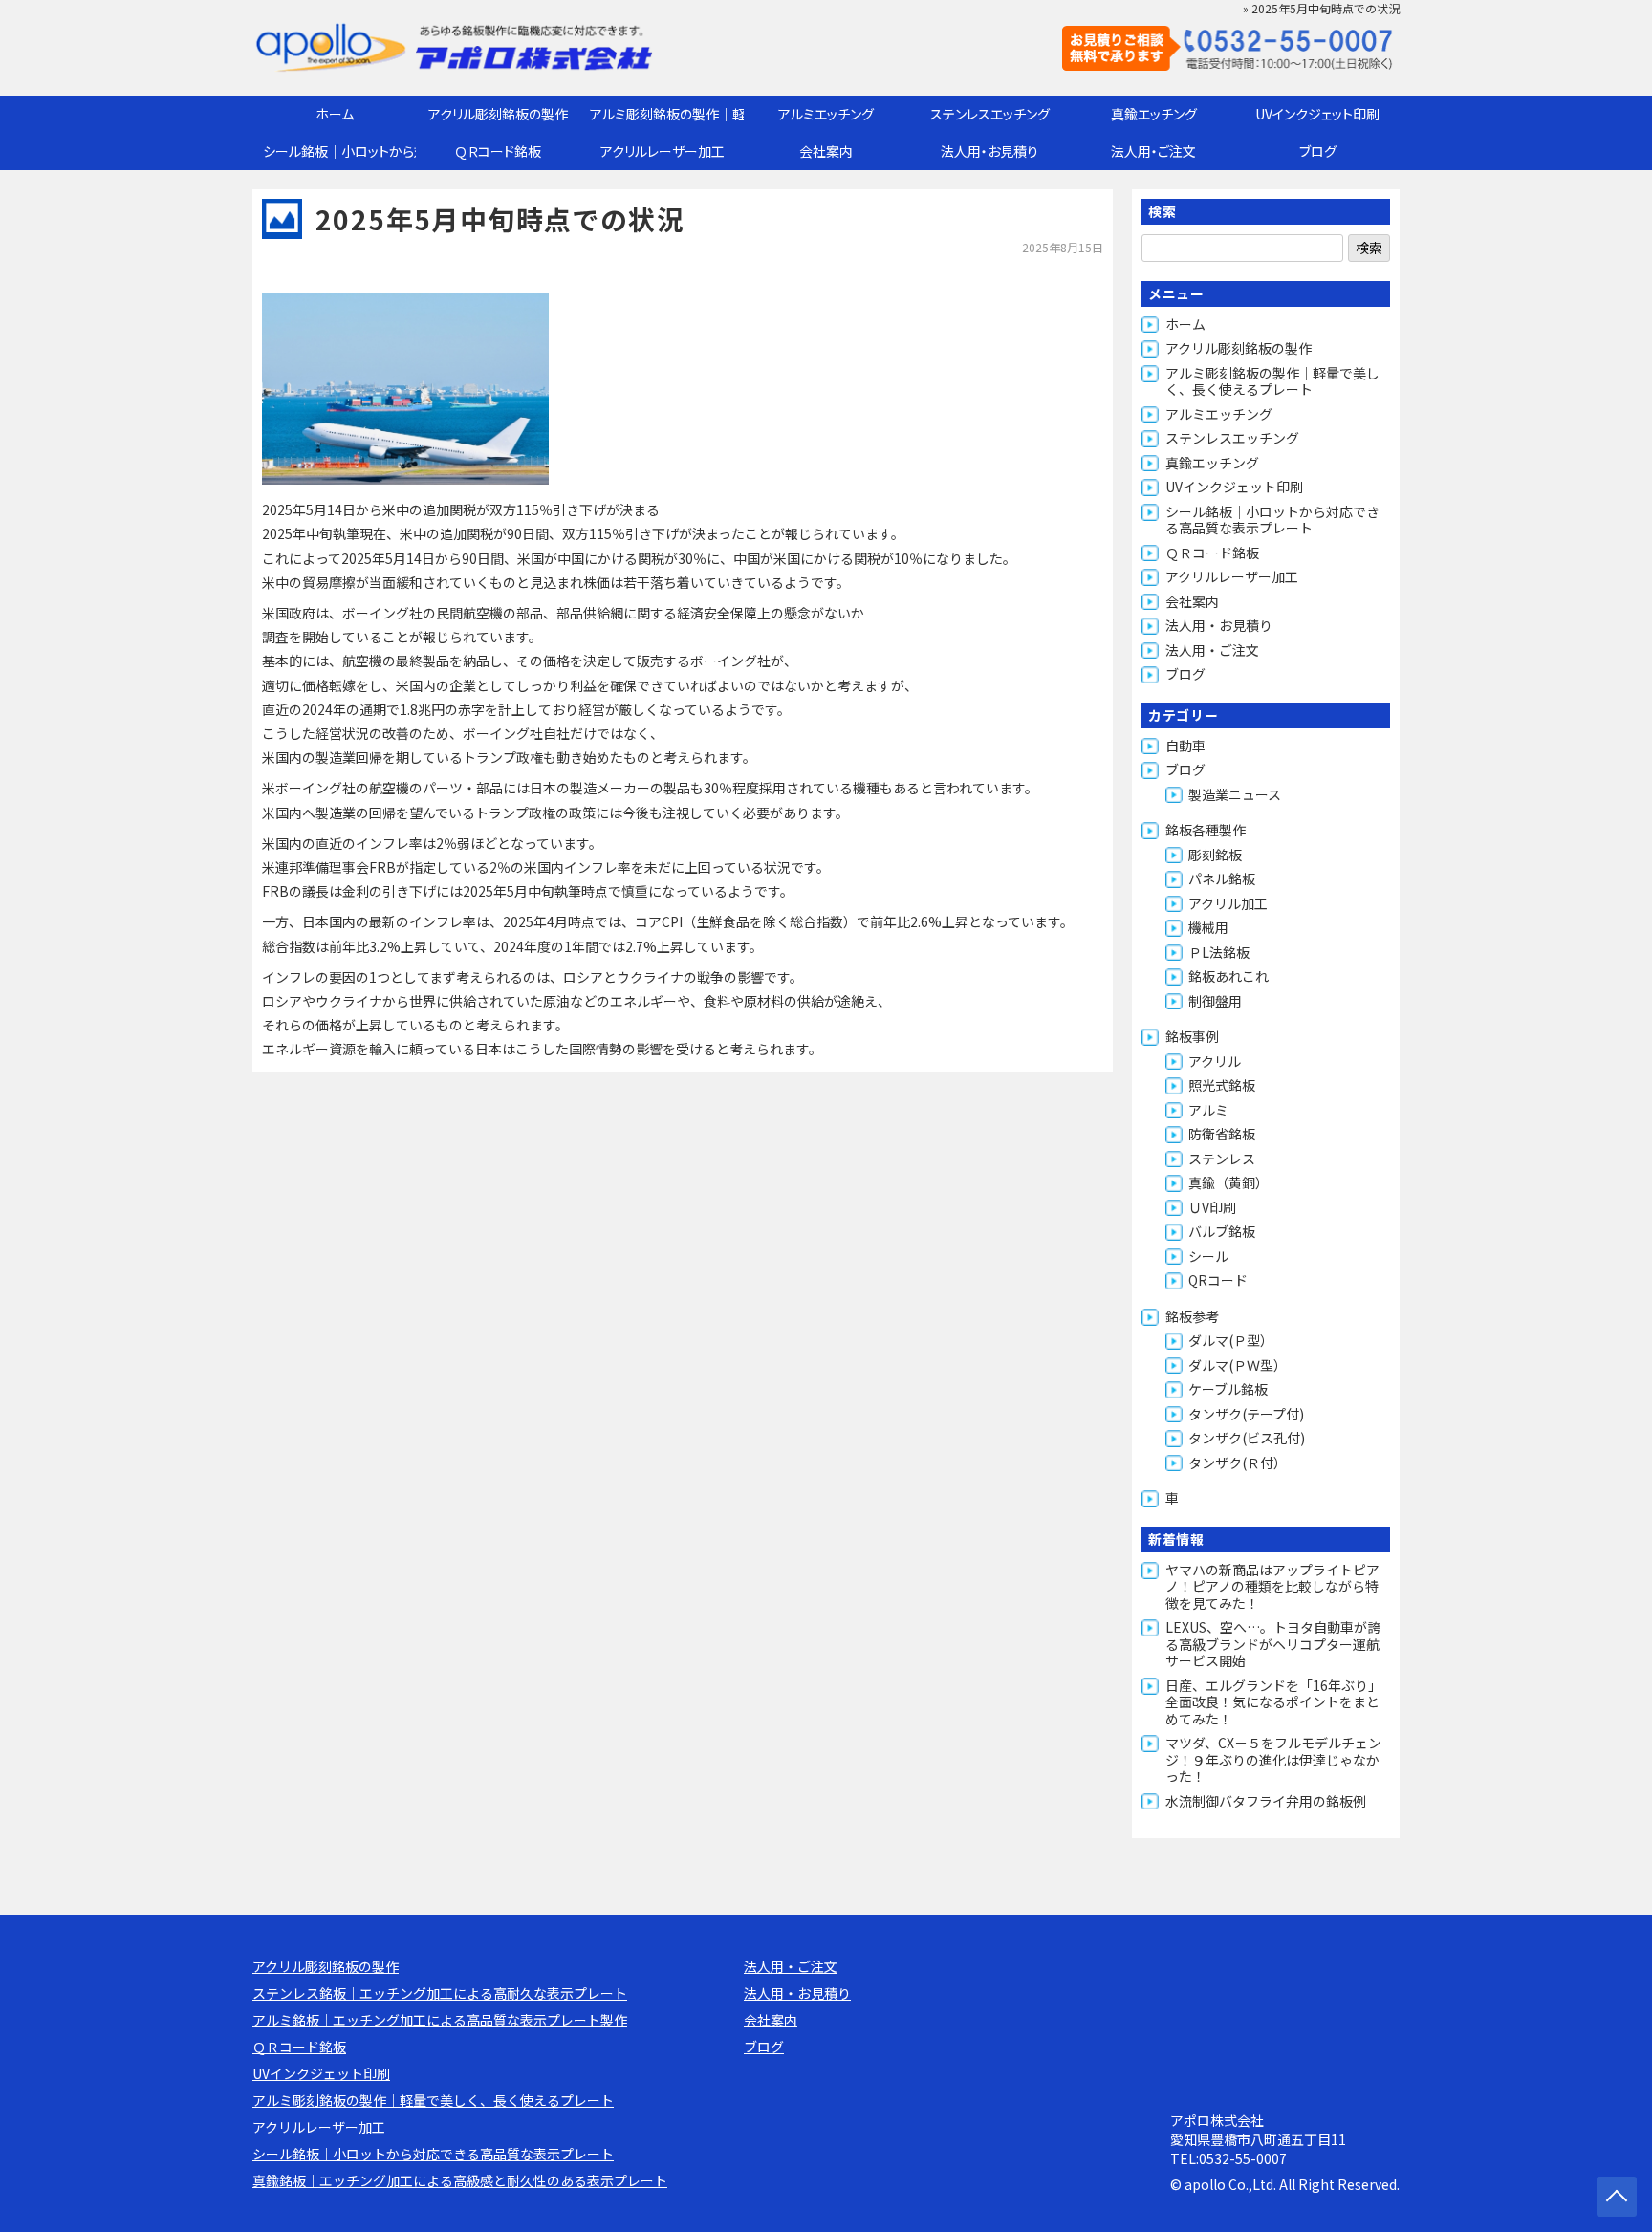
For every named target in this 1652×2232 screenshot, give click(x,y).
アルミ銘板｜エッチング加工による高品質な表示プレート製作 (440, 2020)
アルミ (1208, 1110)
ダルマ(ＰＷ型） (1238, 1365)
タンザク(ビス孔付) (1247, 1438)
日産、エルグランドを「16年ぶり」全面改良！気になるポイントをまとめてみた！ (1273, 1702)
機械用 (1208, 927)
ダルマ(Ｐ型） (1231, 1340)
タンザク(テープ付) (1246, 1414)
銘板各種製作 (1206, 830)
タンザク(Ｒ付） (1238, 1463)
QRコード (1218, 1280)
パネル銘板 (1222, 878)
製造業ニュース (1235, 794)
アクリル (1215, 1061)
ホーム (335, 114)
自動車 (1185, 746)
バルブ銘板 (1222, 1231)
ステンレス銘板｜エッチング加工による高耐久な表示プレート (440, 1993)
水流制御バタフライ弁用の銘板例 (1266, 1801)
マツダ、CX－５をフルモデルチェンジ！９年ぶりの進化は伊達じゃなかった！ (1273, 1759)
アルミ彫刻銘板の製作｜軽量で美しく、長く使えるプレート (667, 114)
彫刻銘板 (1215, 855)
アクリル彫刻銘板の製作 (498, 114)
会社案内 (826, 151)
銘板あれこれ (1228, 976)
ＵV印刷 (1212, 1207)
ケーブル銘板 (1228, 1389)
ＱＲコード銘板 (498, 151)
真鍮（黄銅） (1228, 1182)
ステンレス (1222, 1159)
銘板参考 (1192, 1316)
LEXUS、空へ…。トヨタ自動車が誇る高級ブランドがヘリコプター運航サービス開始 (1273, 1644)
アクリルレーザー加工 (663, 151)
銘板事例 (1192, 1036)
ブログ (1318, 151)
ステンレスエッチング (990, 114)
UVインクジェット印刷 (1317, 114)
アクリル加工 (1228, 903)
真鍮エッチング (1154, 114)
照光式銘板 (1222, 1085)
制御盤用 (1215, 1001)
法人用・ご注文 (1153, 151)
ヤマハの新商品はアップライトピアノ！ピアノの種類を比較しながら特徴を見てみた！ (1272, 1586)
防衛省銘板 (1222, 1134)
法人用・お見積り (989, 151)
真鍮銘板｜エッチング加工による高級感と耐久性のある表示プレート (460, 2180)
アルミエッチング (826, 114)
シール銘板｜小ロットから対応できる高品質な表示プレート (339, 151)
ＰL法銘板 (1219, 952)
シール (1208, 1256)
